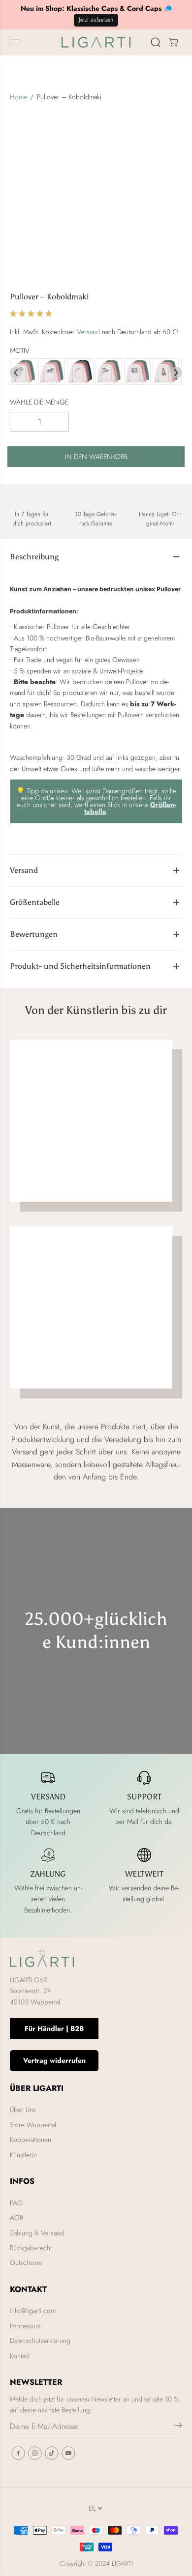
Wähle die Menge (39, 402)
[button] (16, 42)
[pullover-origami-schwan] (80, 372)
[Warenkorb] (173, 42)
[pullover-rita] (52, 372)
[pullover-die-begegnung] (109, 372)
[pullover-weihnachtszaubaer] (166, 372)
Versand (88, 332)
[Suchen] (156, 42)
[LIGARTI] (96, 42)
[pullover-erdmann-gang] (137, 372)
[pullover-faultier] (23, 372)
